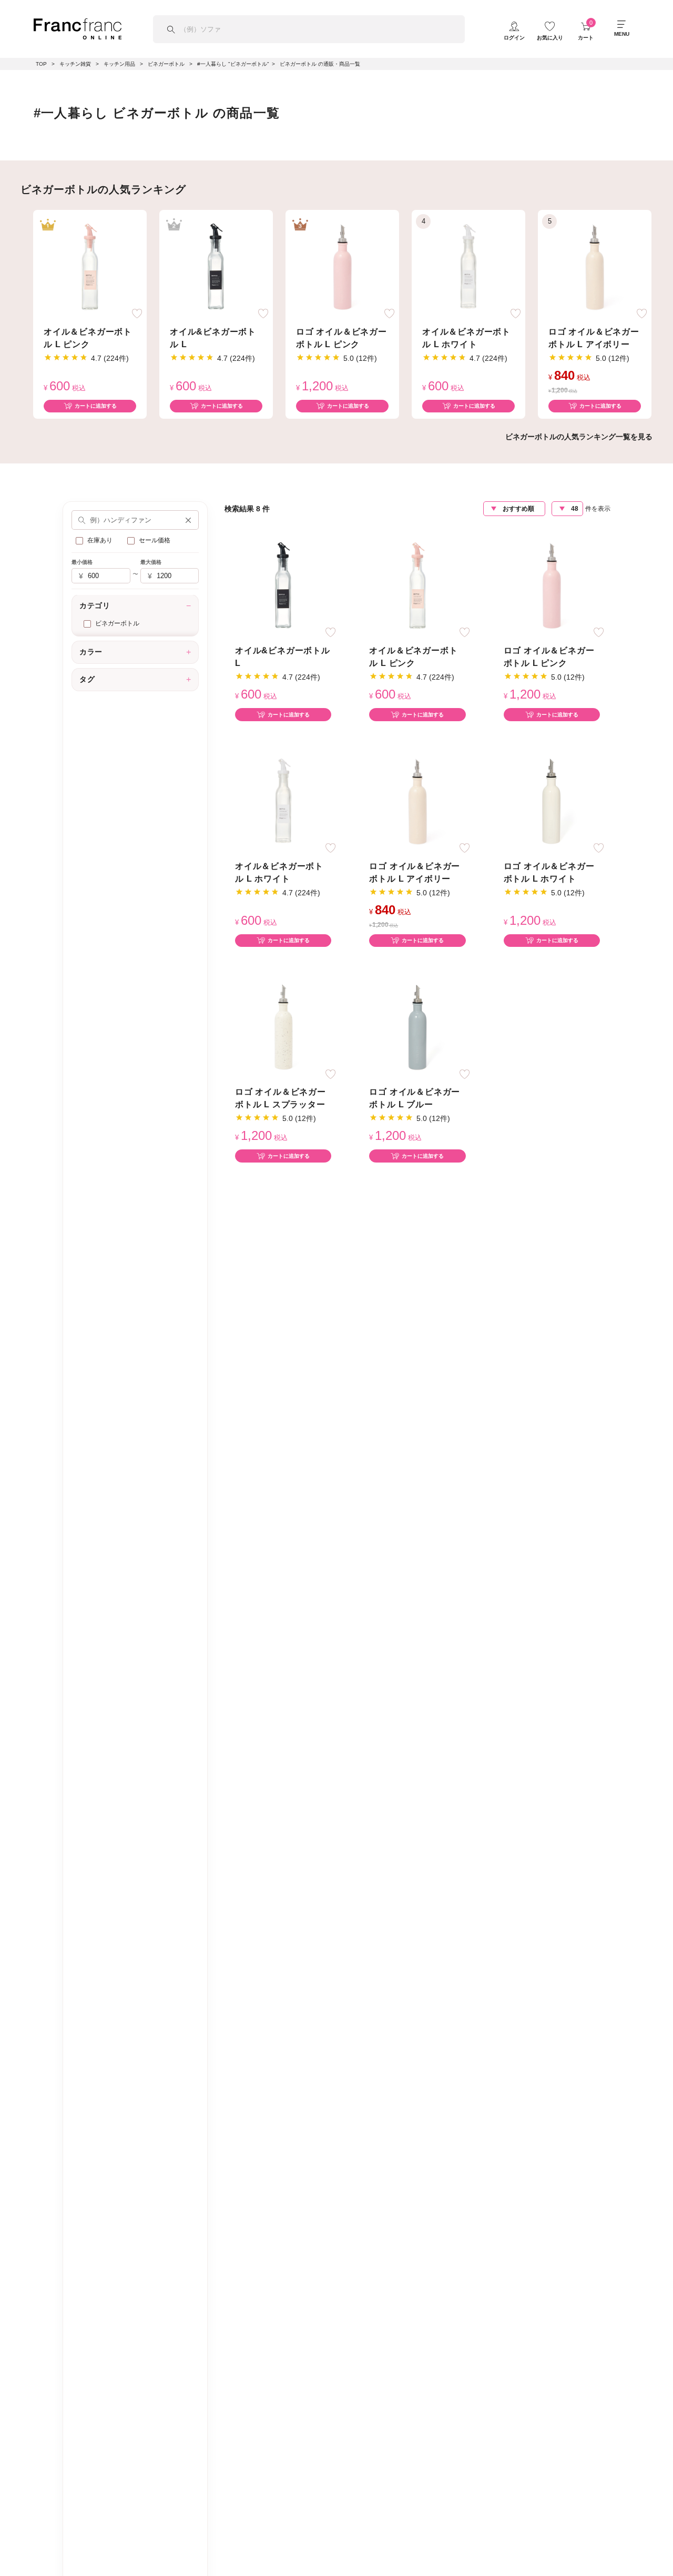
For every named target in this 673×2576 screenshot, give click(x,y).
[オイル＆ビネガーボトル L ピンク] (90, 266)
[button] (188, 520)
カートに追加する (96, 406)
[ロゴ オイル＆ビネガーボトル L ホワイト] (552, 800)
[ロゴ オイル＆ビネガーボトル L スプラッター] (283, 1027)
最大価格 (151, 563)
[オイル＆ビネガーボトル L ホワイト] (468, 266)
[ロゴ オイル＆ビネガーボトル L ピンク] (342, 266)
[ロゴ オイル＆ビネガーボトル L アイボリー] (595, 266)
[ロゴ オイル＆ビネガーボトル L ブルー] (417, 1027)
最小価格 (82, 563)
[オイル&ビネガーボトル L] (216, 266)
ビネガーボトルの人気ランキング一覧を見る (579, 437)
